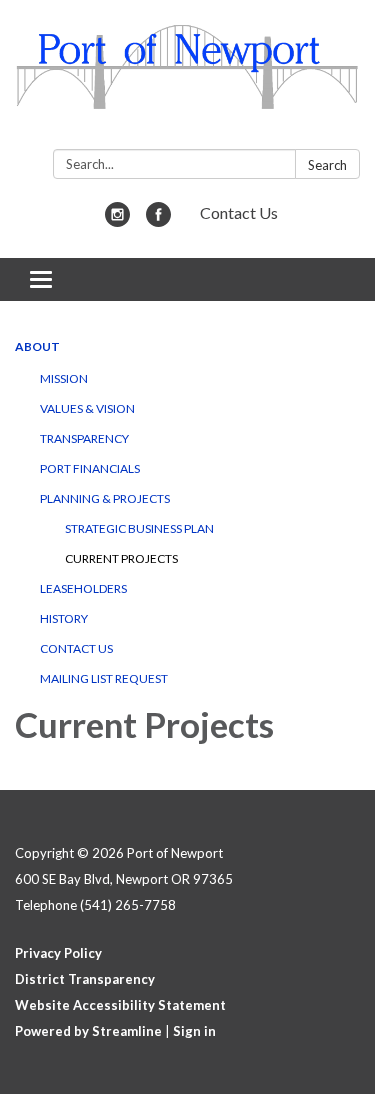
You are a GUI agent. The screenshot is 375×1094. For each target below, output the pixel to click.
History (64, 618)
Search (327, 165)
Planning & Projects (105, 498)
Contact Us (239, 212)
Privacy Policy (58, 953)
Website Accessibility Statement (120, 1005)
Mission (64, 378)
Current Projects (121, 558)
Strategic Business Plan (139, 528)
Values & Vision (87, 408)
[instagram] (117, 220)
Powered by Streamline (88, 1031)
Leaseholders (83, 588)
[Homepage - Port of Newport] (187, 78)
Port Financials (90, 468)
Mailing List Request (104, 678)
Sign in (194, 1031)
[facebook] (158, 220)
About (37, 346)
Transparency (84, 438)
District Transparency (85, 979)
